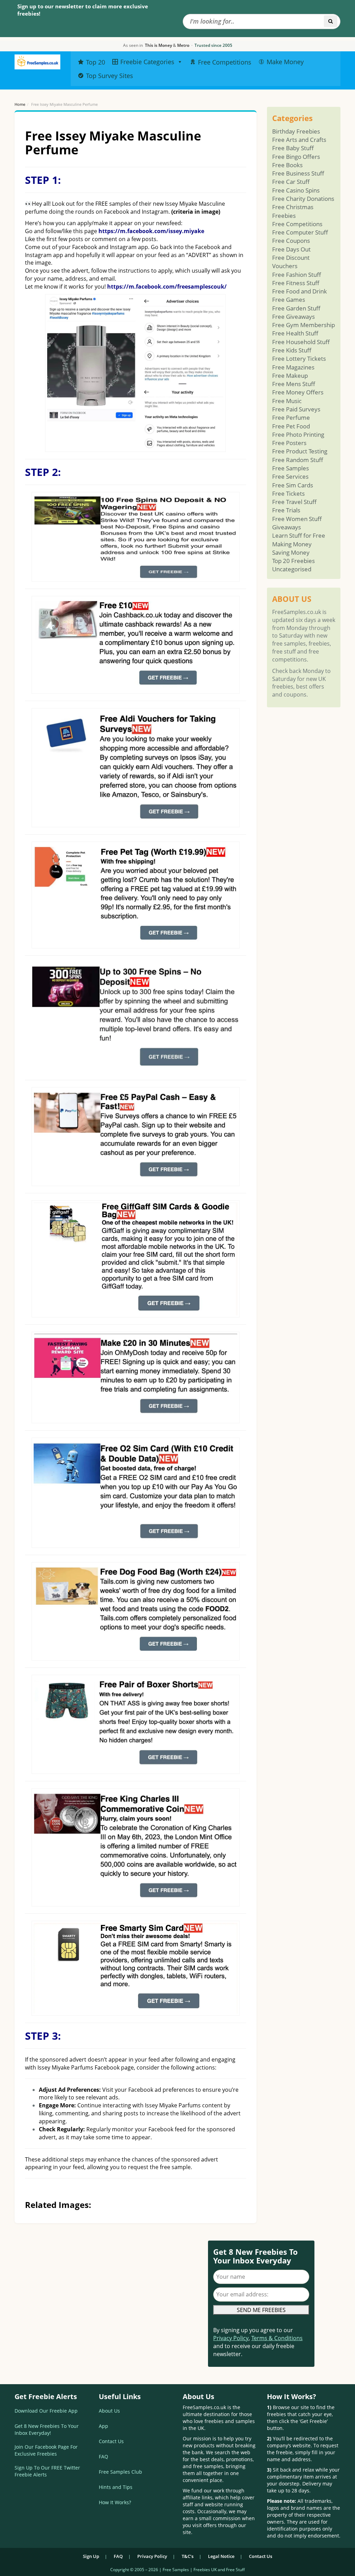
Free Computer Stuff (300, 232)
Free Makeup (290, 376)
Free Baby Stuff (293, 148)
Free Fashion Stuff (297, 275)
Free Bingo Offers (296, 157)
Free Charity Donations (303, 199)
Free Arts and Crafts (299, 140)
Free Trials (286, 510)
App (103, 2426)
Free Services (290, 476)
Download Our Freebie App (46, 2411)
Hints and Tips (116, 2487)
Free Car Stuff (291, 182)
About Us (109, 2411)
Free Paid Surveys (296, 409)
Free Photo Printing (298, 434)
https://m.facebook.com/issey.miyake (151, 231)
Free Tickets (288, 493)
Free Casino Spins (296, 190)
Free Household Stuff (301, 342)
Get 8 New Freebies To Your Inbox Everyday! (47, 2429)
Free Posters (289, 443)
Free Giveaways (293, 317)
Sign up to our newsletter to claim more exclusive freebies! (83, 10)
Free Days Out (291, 249)
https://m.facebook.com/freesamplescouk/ (167, 287)
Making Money (292, 544)
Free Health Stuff (295, 333)
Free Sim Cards (293, 485)
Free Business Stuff (298, 173)
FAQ (103, 2456)
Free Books (287, 165)
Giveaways (287, 527)
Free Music (287, 401)
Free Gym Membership (304, 325)
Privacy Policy (231, 2338)
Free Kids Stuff (292, 350)
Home (20, 104)
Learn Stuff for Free (299, 535)
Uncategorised (292, 569)
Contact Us (111, 2441)
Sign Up (91, 2556)
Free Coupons (291, 241)
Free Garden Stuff (296, 308)
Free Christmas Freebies (293, 211)
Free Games (289, 300)
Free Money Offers (298, 392)
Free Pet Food (291, 426)
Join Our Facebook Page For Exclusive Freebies (46, 2450)
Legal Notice (221, 2556)
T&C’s (188, 2556)
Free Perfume (291, 417)
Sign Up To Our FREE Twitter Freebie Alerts (47, 2471)
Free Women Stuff (297, 519)
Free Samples (291, 468)
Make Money (285, 62)
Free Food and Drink (300, 291)
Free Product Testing (300, 451)
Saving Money (291, 552)
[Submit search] (331, 21)
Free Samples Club (120, 2472)
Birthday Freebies (296, 131)
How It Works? (115, 2502)
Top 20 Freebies (293, 561)
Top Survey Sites (110, 76)
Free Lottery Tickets (299, 359)
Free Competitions (297, 224)
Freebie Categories (147, 62)
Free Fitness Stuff (296, 283)
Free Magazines (293, 367)
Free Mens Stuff (294, 384)
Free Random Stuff (298, 460)
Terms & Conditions (277, 2338)
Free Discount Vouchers (291, 262)
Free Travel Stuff (294, 502)
